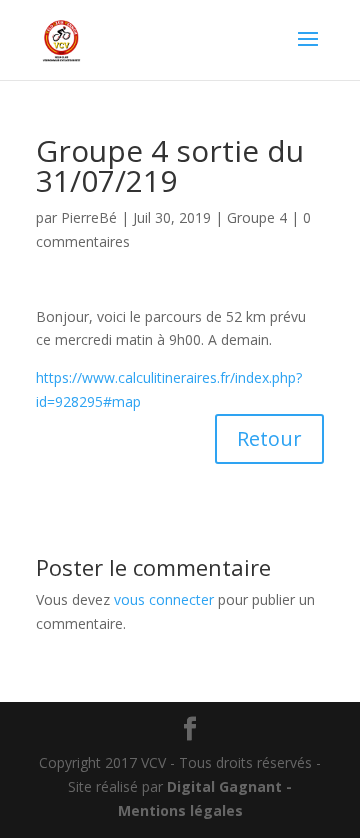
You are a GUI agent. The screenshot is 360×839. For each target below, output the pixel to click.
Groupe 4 (257, 217)
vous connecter (164, 599)
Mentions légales (180, 810)
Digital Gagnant (224, 786)
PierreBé (89, 217)
